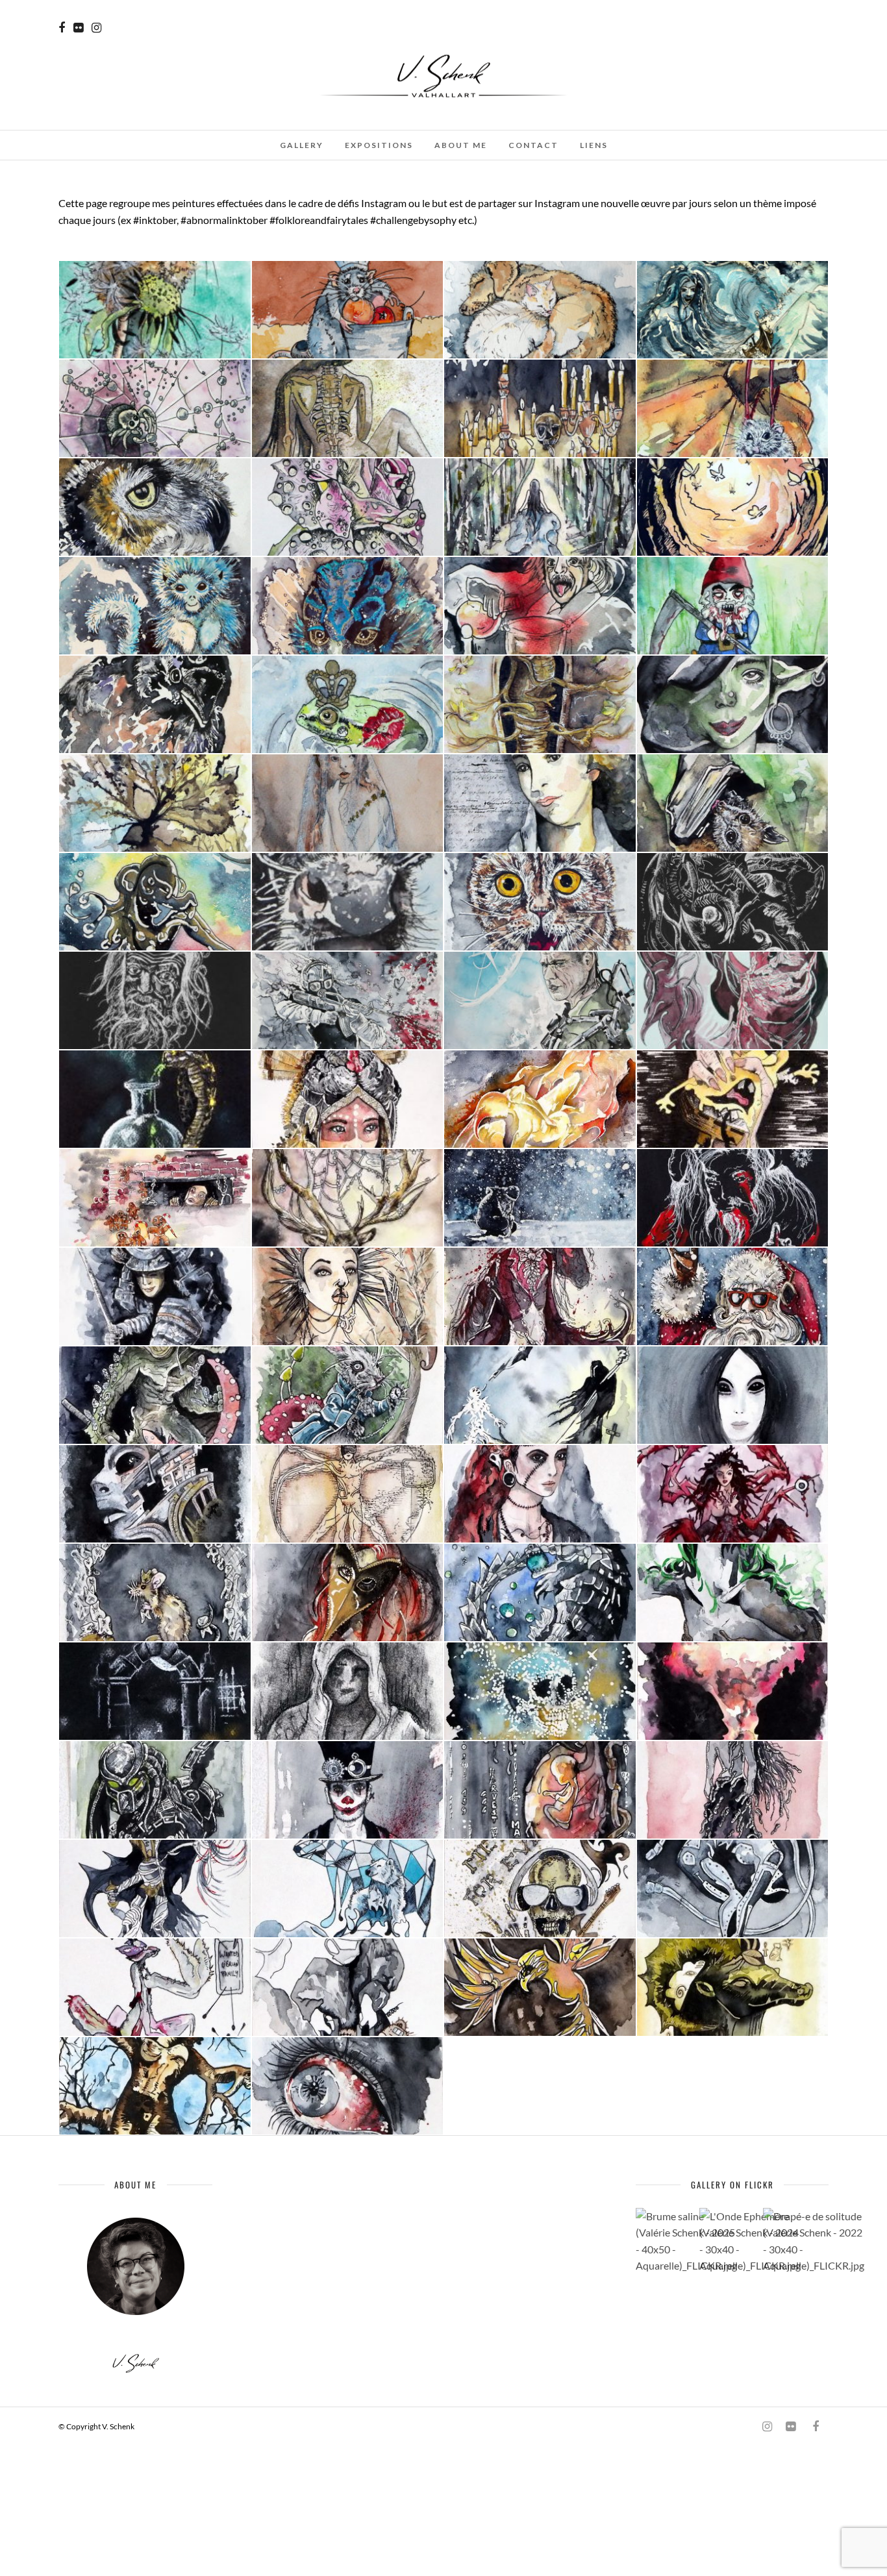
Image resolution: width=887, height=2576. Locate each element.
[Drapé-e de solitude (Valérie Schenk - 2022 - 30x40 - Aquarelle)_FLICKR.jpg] (793, 2241)
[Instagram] (96, 28)
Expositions (379, 145)
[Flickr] (78, 28)
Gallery (302, 145)
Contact (533, 145)
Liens (594, 145)
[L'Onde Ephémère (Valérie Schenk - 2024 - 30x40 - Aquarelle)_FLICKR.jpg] (729, 2241)
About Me (461, 145)
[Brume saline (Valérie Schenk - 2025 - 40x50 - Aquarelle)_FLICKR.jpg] (666, 2241)
